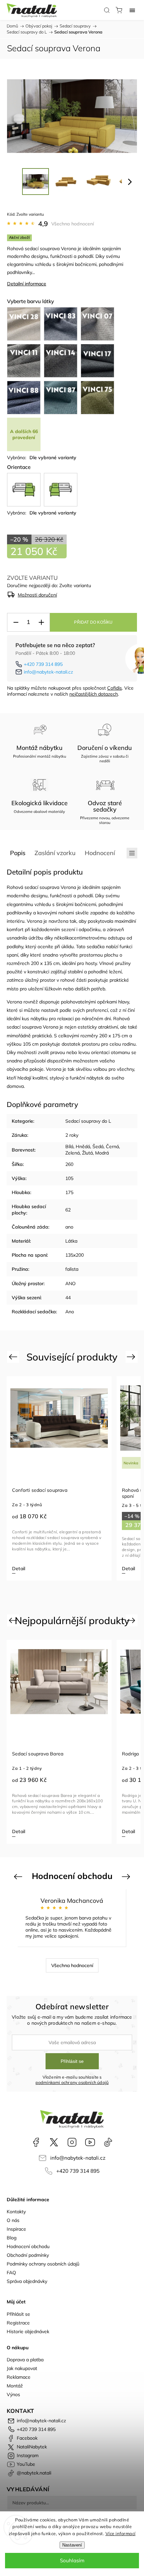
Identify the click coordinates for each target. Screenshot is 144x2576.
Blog (12, 2238)
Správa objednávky (27, 2281)
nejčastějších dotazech (94, 694)
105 (69, 1178)
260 (69, 1164)
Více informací (121, 2533)
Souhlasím (72, 2560)
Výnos (13, 2394)
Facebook (36, 2142)
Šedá (98, 1146)
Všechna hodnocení (73, 224)
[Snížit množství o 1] (16, 622)
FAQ (11, 2273)
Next (132, 1357)
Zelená (73, 1153)
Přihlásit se (72, 2061)
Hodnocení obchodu (28, 2246)
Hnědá (83, 1146)
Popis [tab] (18, 853)
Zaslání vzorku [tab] (55, 853)
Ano (70, 1312)
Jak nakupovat (22, 2368)
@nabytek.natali (108, 2142)
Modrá (102, 1153)
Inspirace (16, 2229)
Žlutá (87, 1153)
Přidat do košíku (93, 622)
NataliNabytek (54, 2142)
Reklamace (19, 2377)
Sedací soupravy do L (88, 1121)
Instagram (72, 2142)
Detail (19, 1569)
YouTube (90, 2142)
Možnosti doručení (37, 595)
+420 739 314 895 (43, 664)
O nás (13, 2220)
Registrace (18, 2323)
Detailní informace (27, 284)
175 (69, 1192)
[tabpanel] (59, 1478)
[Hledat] (107, 10)
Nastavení (72, 2545)
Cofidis (115, 688)
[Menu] (132, 10)
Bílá (69, 1146)
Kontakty (16, 2212)
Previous (14, 1357)
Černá (112, 1146)
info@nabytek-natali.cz (48, 672)
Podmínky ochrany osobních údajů (43, 2264)
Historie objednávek (28, 2331)
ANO (70, 1283)
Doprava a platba (25, 2360)
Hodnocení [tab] (100, 853)
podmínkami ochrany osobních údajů (72, 2082)
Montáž (15, 2386)
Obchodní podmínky (28, 2255)
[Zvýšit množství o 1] (41, 622)
